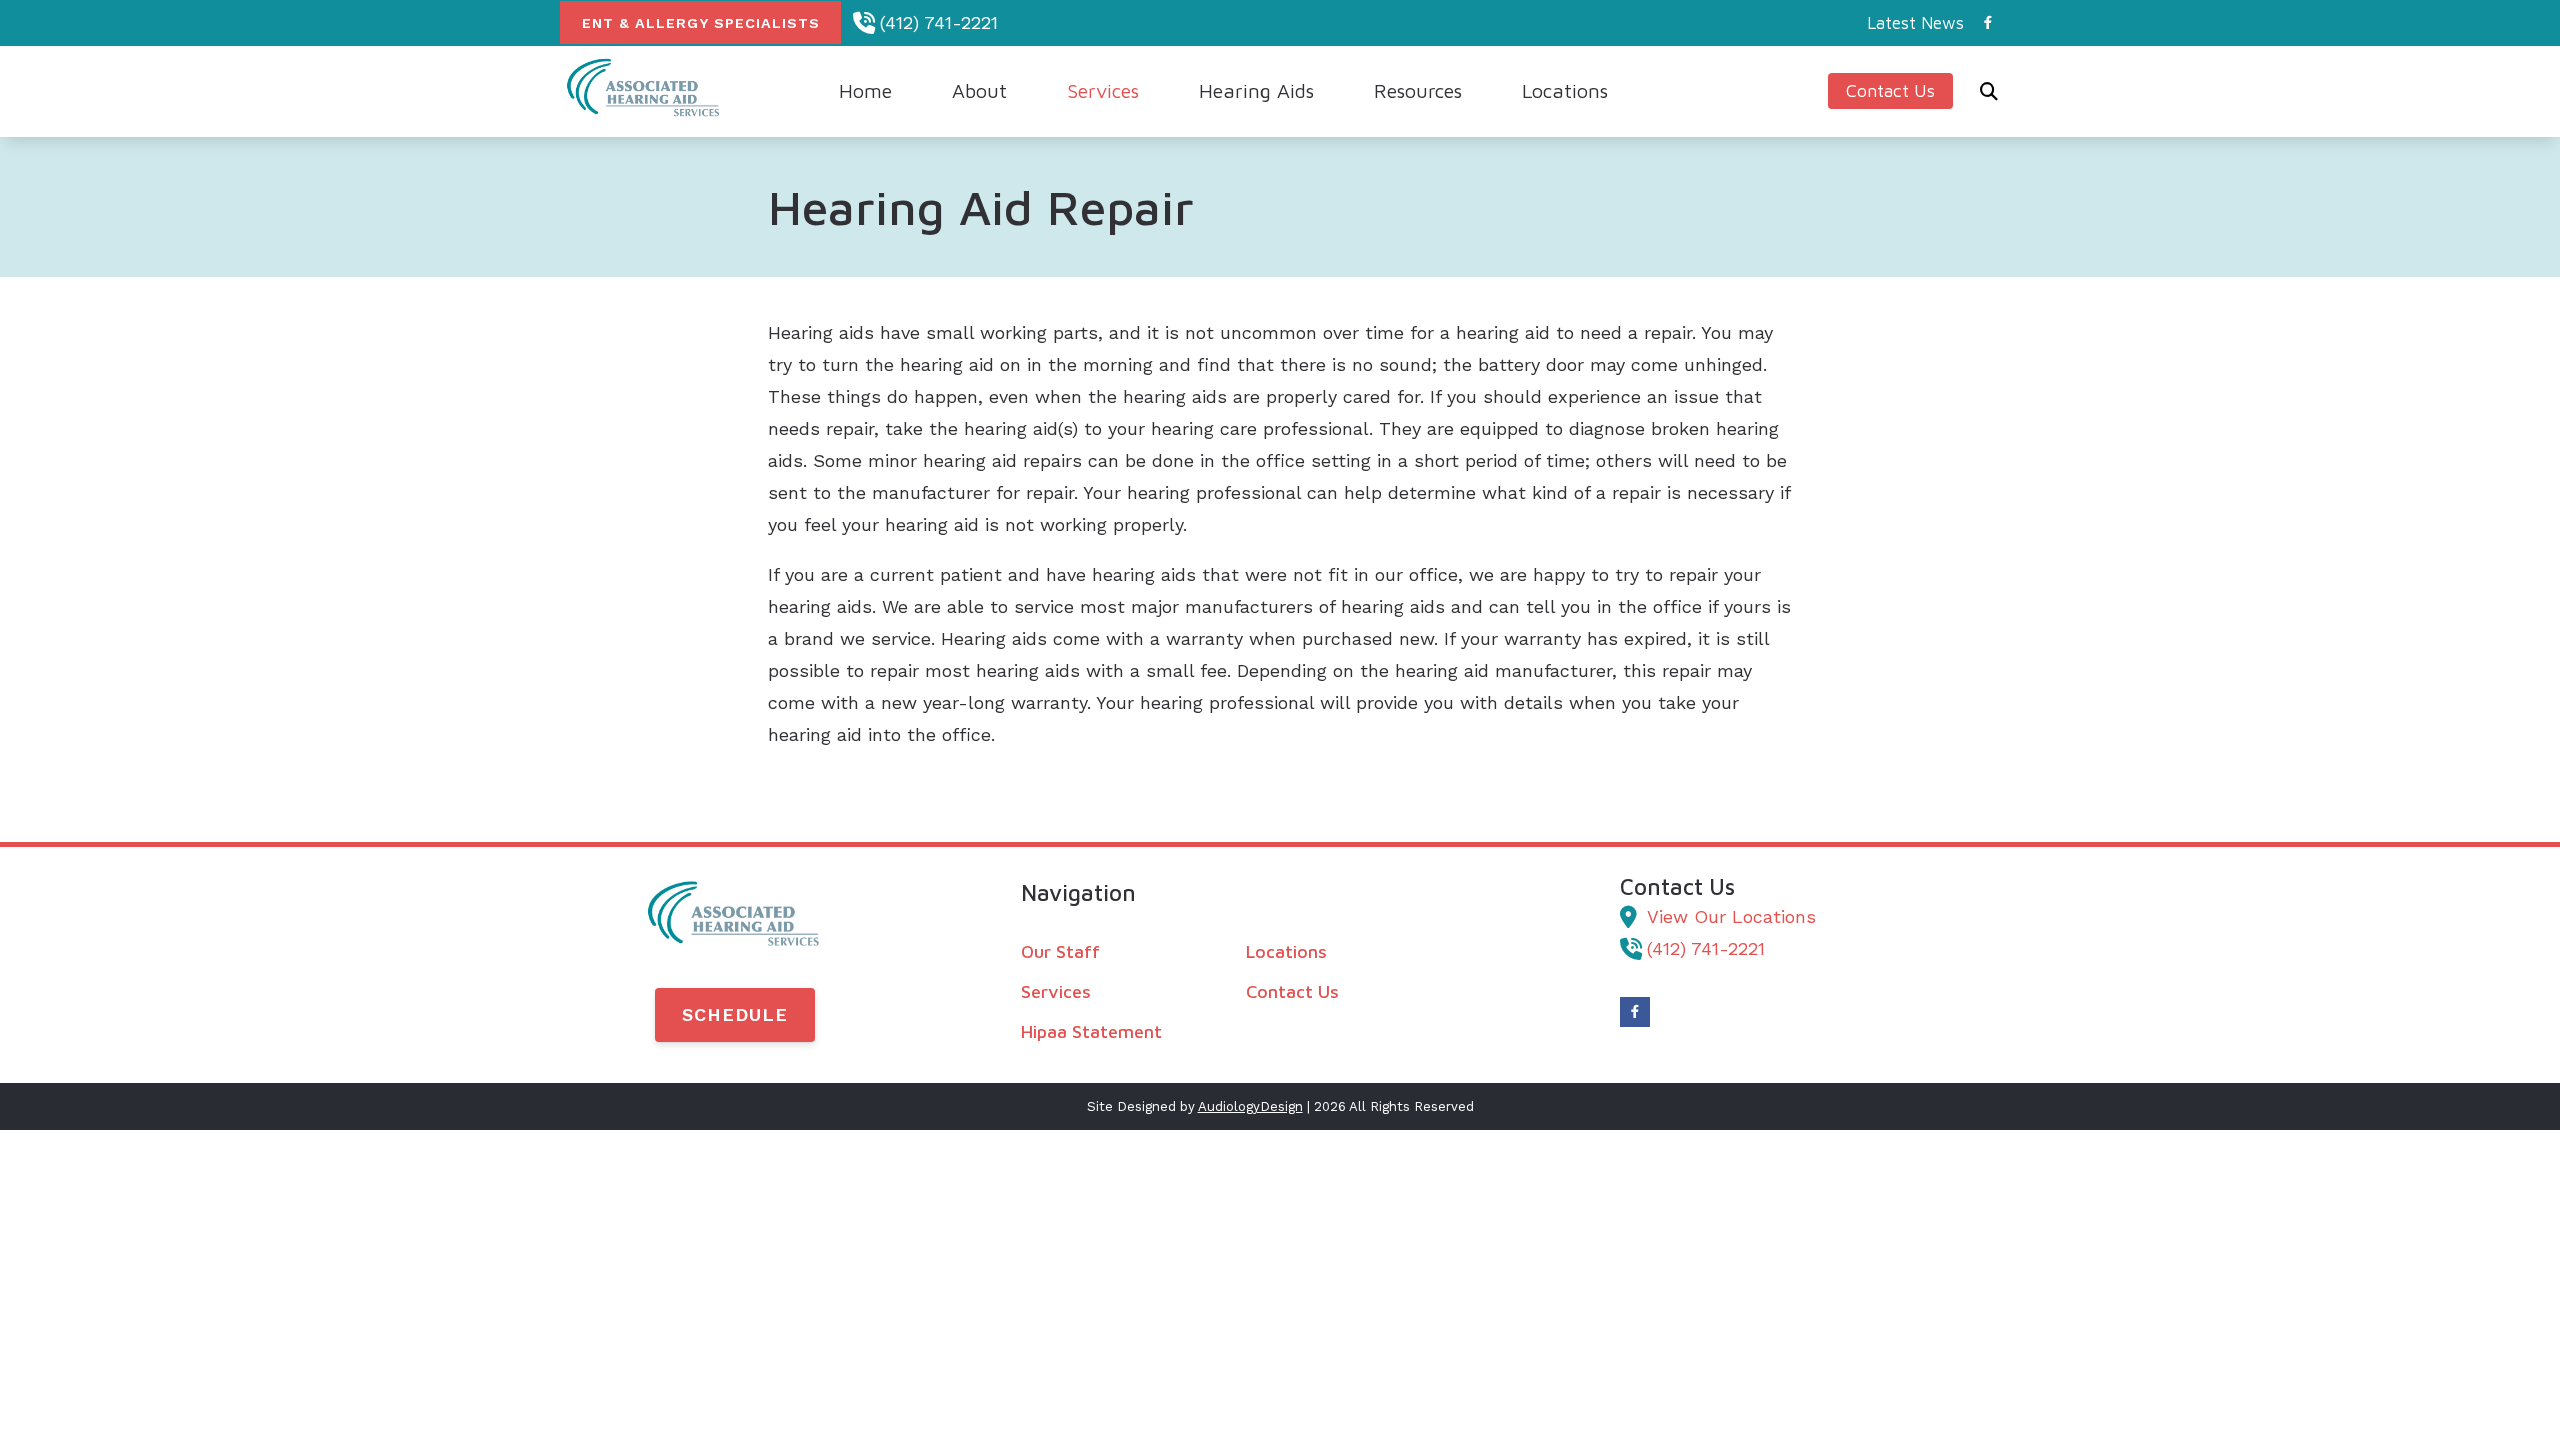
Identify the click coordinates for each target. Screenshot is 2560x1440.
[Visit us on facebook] (1988, 22)
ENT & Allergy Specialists (701, 23)
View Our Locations (1731, 916)
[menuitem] (1910, 23)
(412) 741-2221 (939, 22)
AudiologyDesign (1250, 1106)
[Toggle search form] (1989, 91)
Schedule (735, 1014)
